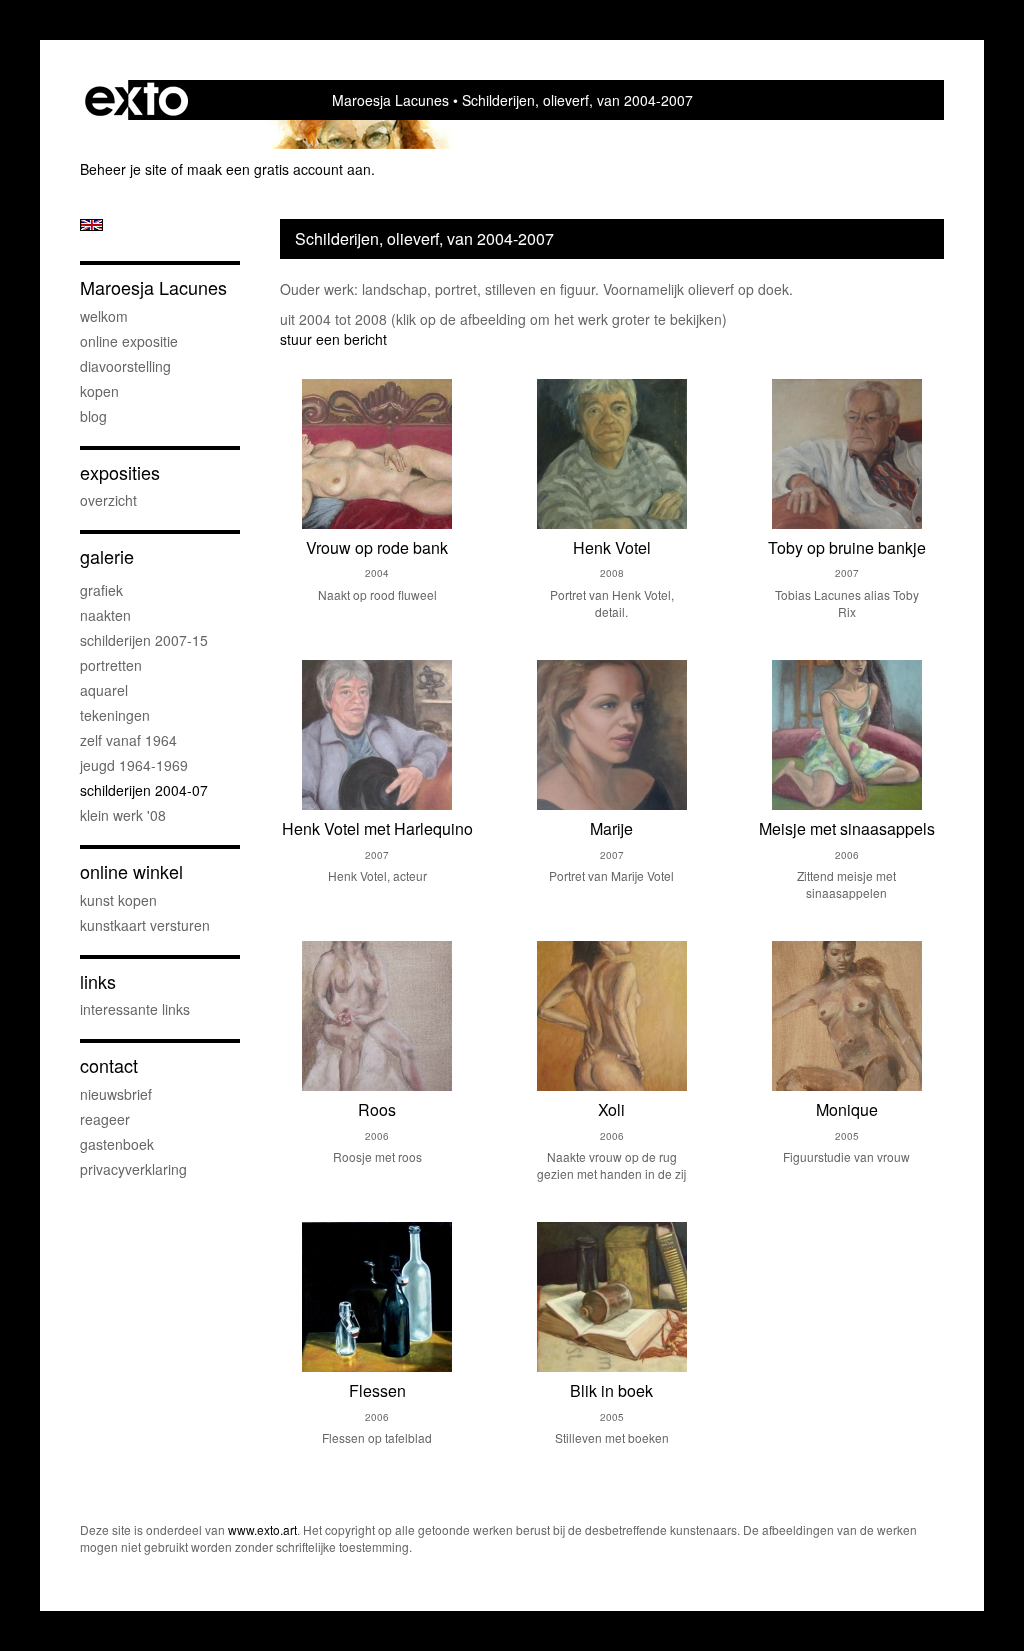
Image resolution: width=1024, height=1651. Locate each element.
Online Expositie (129, 341)
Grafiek (101, 590)
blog (93, 416)
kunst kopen (118, 900)
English (91, 225)
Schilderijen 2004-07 (144, 790)
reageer (105, 1119)
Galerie (107, 556)
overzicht (108, 500)
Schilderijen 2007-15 (144, 640)
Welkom (104, 316)
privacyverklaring (133, 1169)
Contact (109, 1065)
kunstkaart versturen (145, 925)
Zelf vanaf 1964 (128, 740)
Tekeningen (115, 715)
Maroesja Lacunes (390, 100)
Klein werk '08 (123, 815)
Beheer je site (123, 169)
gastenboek (117, 1144)
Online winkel (131, 871)
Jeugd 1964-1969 (134, 765)
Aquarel (104, 690)
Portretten (111, 665)
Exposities (120, 472)
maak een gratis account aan (279, 169)
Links (98, 981)
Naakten (105, 615)
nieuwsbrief (116, 1094)
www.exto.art (262, 1529)
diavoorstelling (125, 366)
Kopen (99, 391)
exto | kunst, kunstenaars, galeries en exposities (136, 100)
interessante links (135, 1009)
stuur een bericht (333, 339)
